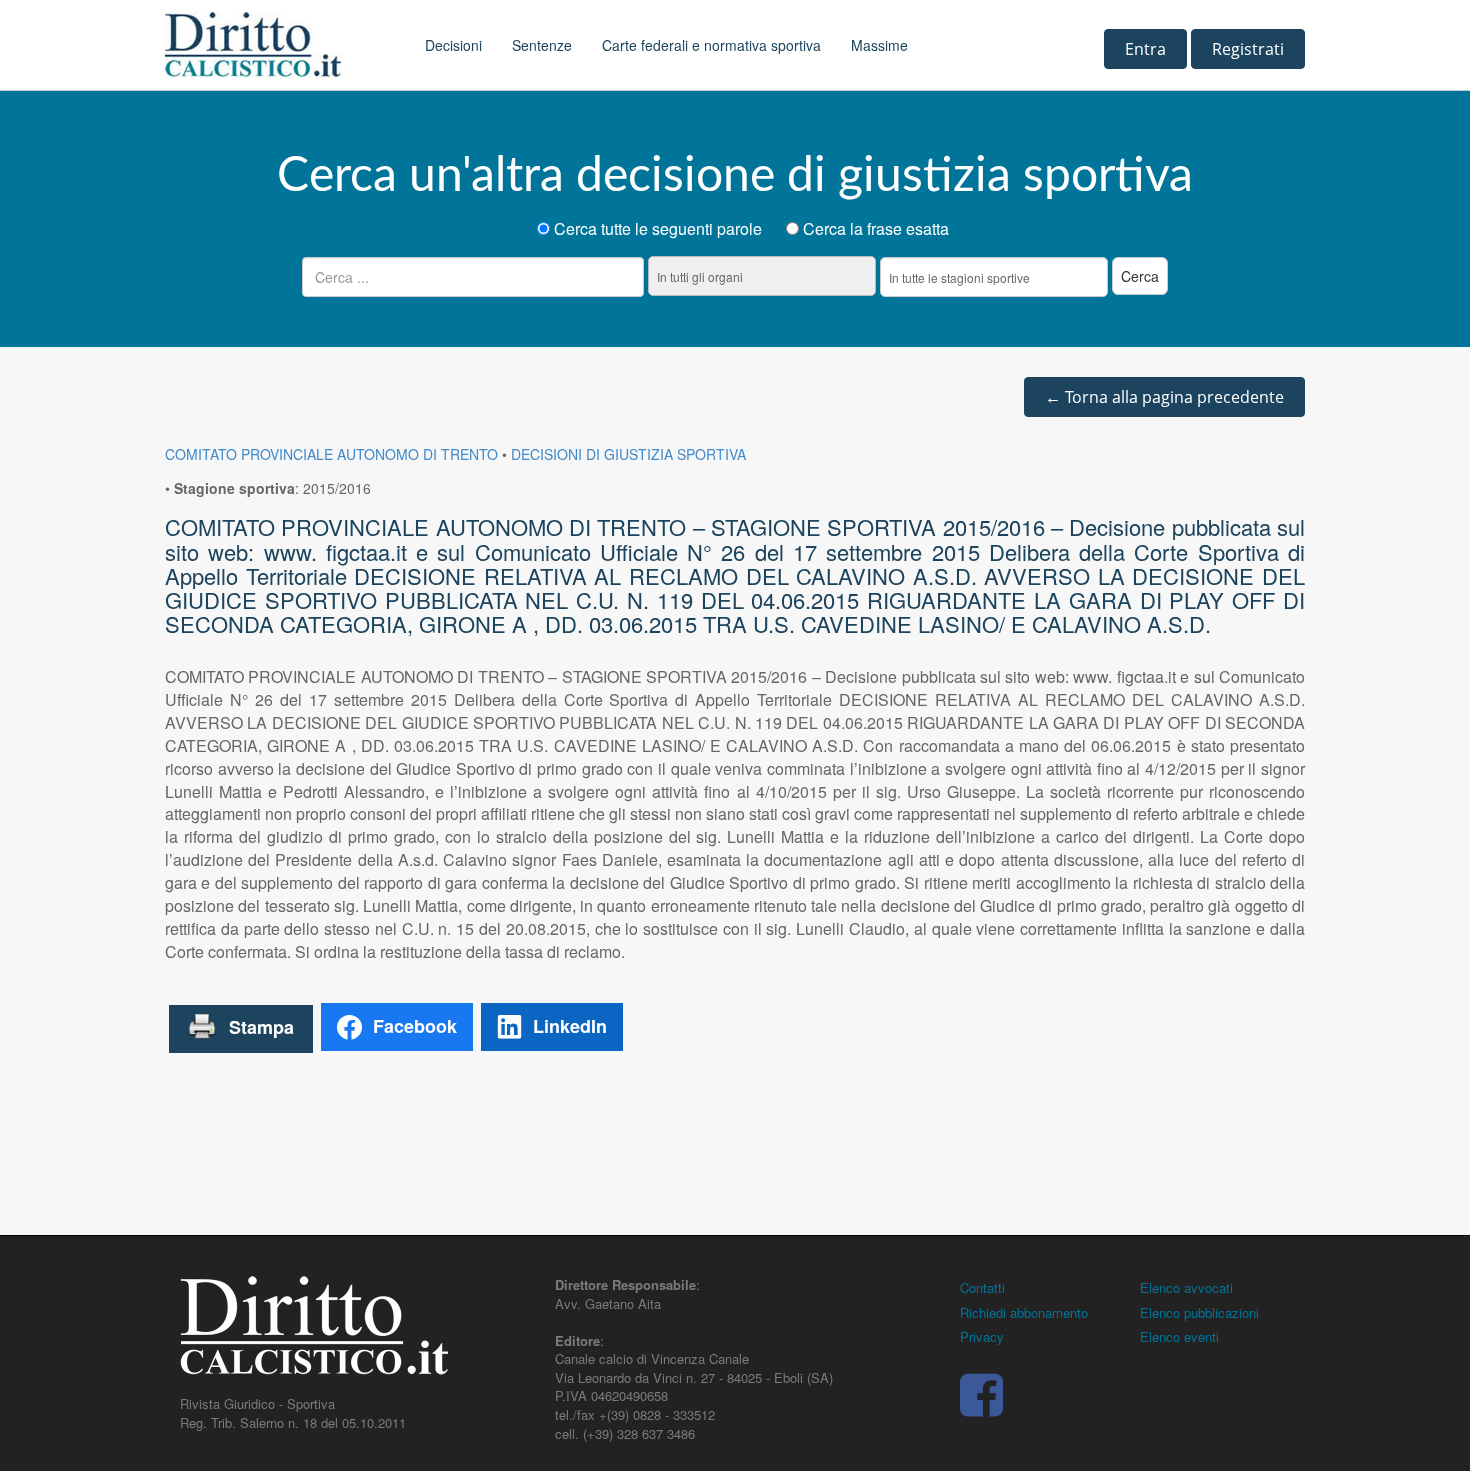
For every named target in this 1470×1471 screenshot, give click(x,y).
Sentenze (542, 45)
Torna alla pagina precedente (1164, 397)
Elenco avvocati (1186, 1287)
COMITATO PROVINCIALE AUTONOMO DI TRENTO (331, 454)
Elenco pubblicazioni (1199, 1312)
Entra (1145, 49)
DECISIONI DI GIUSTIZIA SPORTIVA (628, 454)
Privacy (982, 1336)
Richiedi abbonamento (1024, 1312)
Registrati (1248, 49)
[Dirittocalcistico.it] (280, 45)
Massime (879, 45)
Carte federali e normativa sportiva (711, 45)
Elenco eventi (1179, 1336)
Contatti (982, 1287)
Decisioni (453, 45)
